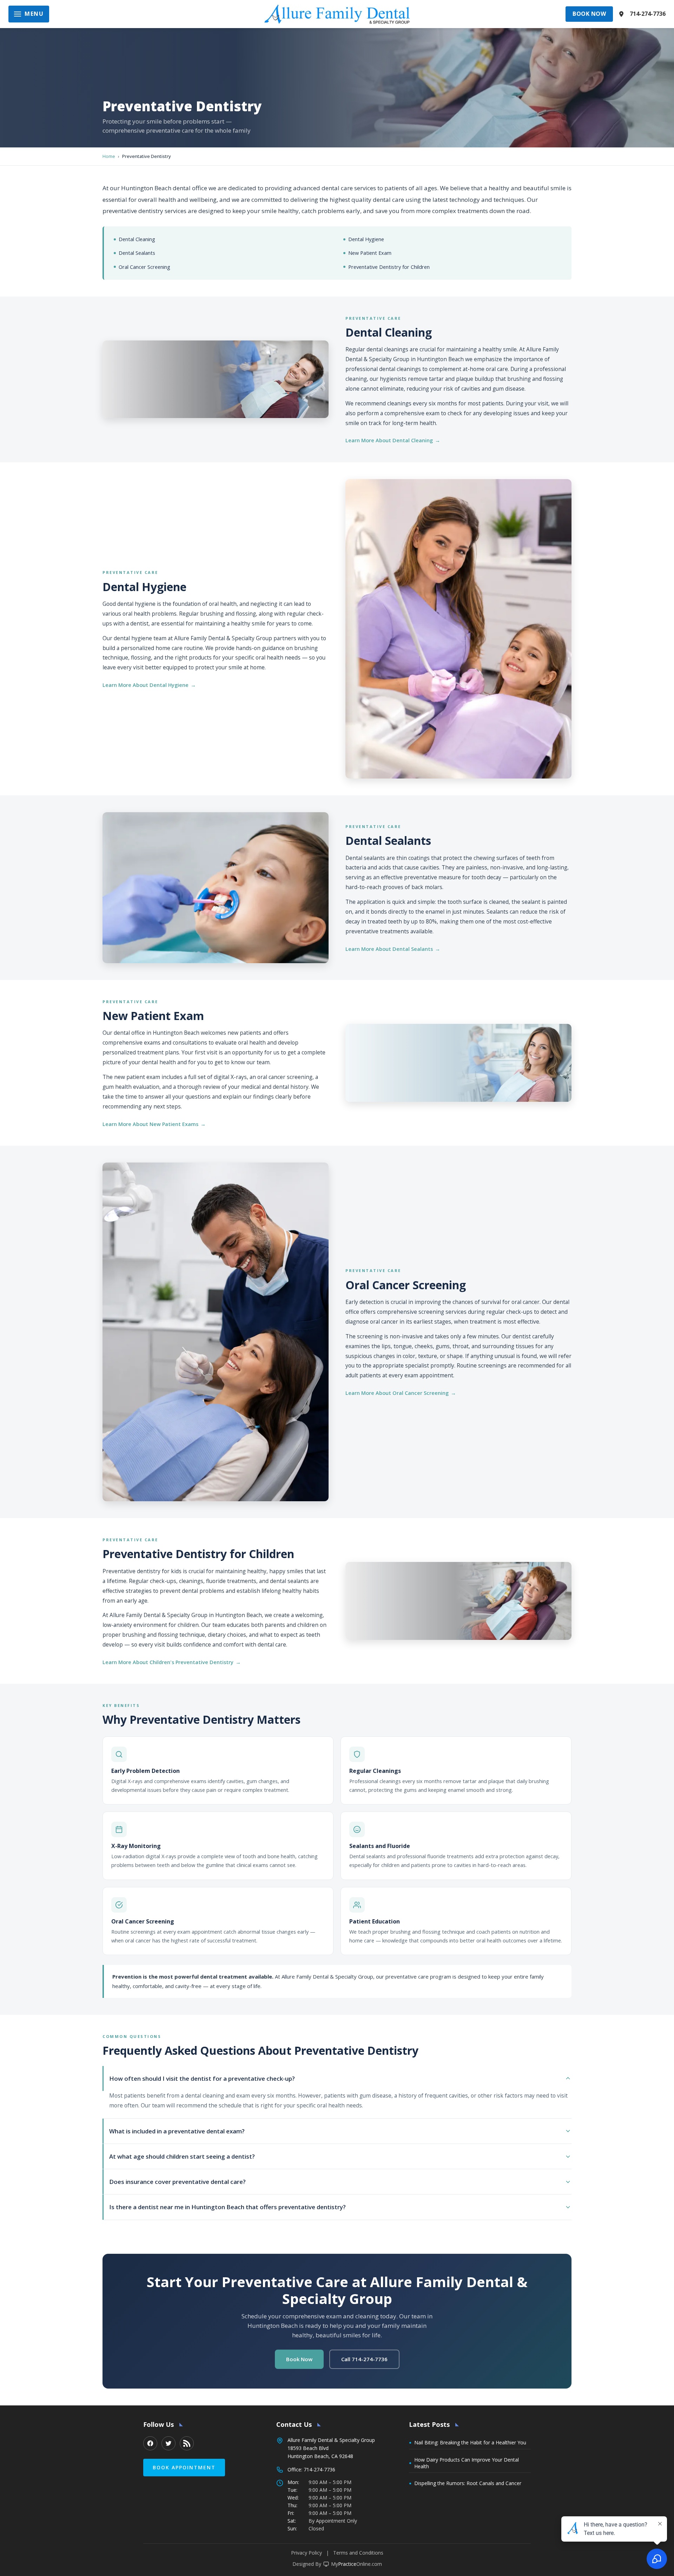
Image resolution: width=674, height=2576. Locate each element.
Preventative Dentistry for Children (389, 267)
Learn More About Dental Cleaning (389, 440)
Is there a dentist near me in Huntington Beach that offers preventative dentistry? (227, 2207)
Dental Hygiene (366, 239)
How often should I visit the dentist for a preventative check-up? (202, 2078)
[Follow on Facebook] (150, 2443)
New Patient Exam (370, 253)
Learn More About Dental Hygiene (146, 685)
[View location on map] (621, 14)
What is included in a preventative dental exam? (177, 2131)
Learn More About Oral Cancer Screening (397, 1393)
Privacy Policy (306, 2553)
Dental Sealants (137, 253)
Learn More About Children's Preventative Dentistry (168, 1662)
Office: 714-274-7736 (311, 2469)
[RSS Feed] (187, 2443)
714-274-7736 (648, 14)
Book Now (589, 14)
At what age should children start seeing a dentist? (182, 2156)
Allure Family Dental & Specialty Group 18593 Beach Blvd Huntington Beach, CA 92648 (331, 2448)
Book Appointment (184, 2467)
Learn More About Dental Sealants (389, 949)
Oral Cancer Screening (144, 267)
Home (109, 156)
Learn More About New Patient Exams (150, 1124)
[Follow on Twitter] (168, 2443)
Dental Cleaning (137, 239)
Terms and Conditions (358, 2553)
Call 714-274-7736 (364, 2359)
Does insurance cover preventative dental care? (177, 2182)
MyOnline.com (356, 2564)
